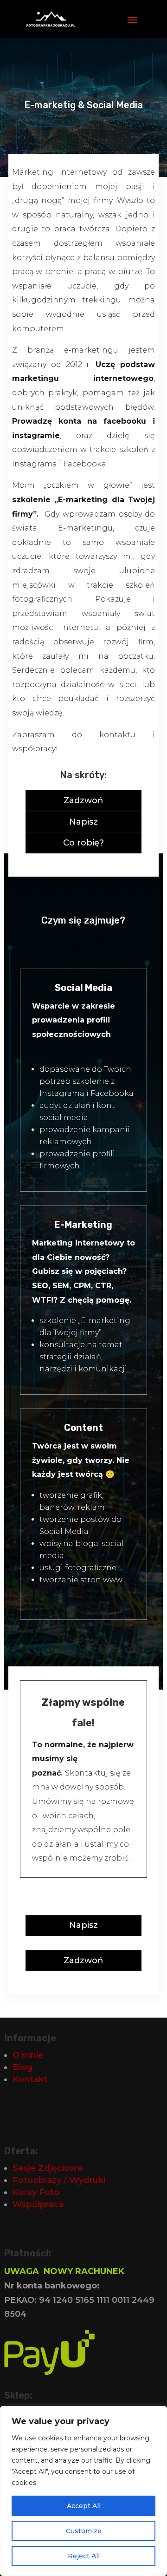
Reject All (84, 2556)
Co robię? (83, 843)
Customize (84, 2531)
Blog (23, 2067)
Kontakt (30, 2079)
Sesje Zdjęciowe (48, 2168)
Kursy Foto (36, 2192)
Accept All (84, 2506)
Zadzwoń (83, 800)
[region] (83, 2491)
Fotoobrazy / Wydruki (59, 2180)
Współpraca (38, 2204)
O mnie (28, 2055)
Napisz (83, 822)
